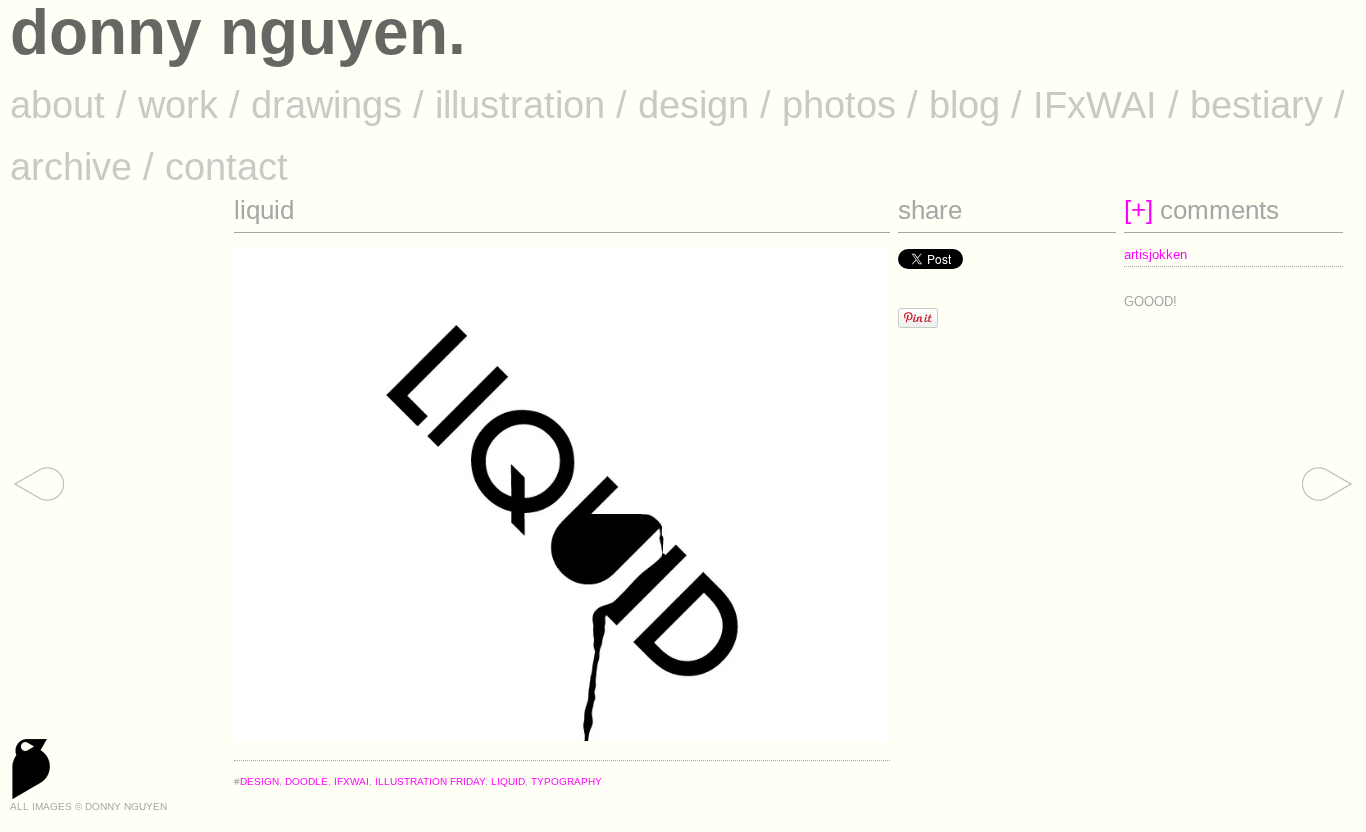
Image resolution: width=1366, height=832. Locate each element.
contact (226, 166)
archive (71, 166)
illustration (520, 104)
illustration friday (430, 781)
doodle (306, 781)
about (57, 104)
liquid (508, 781)
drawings (326, 104)
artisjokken (1155, 254)
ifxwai (351, 781)
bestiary (1256, 104)
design (693, 104)
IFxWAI (1095, 104)
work (178, 104)
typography (566, 781)
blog (964, 104)
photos (839, 104)
